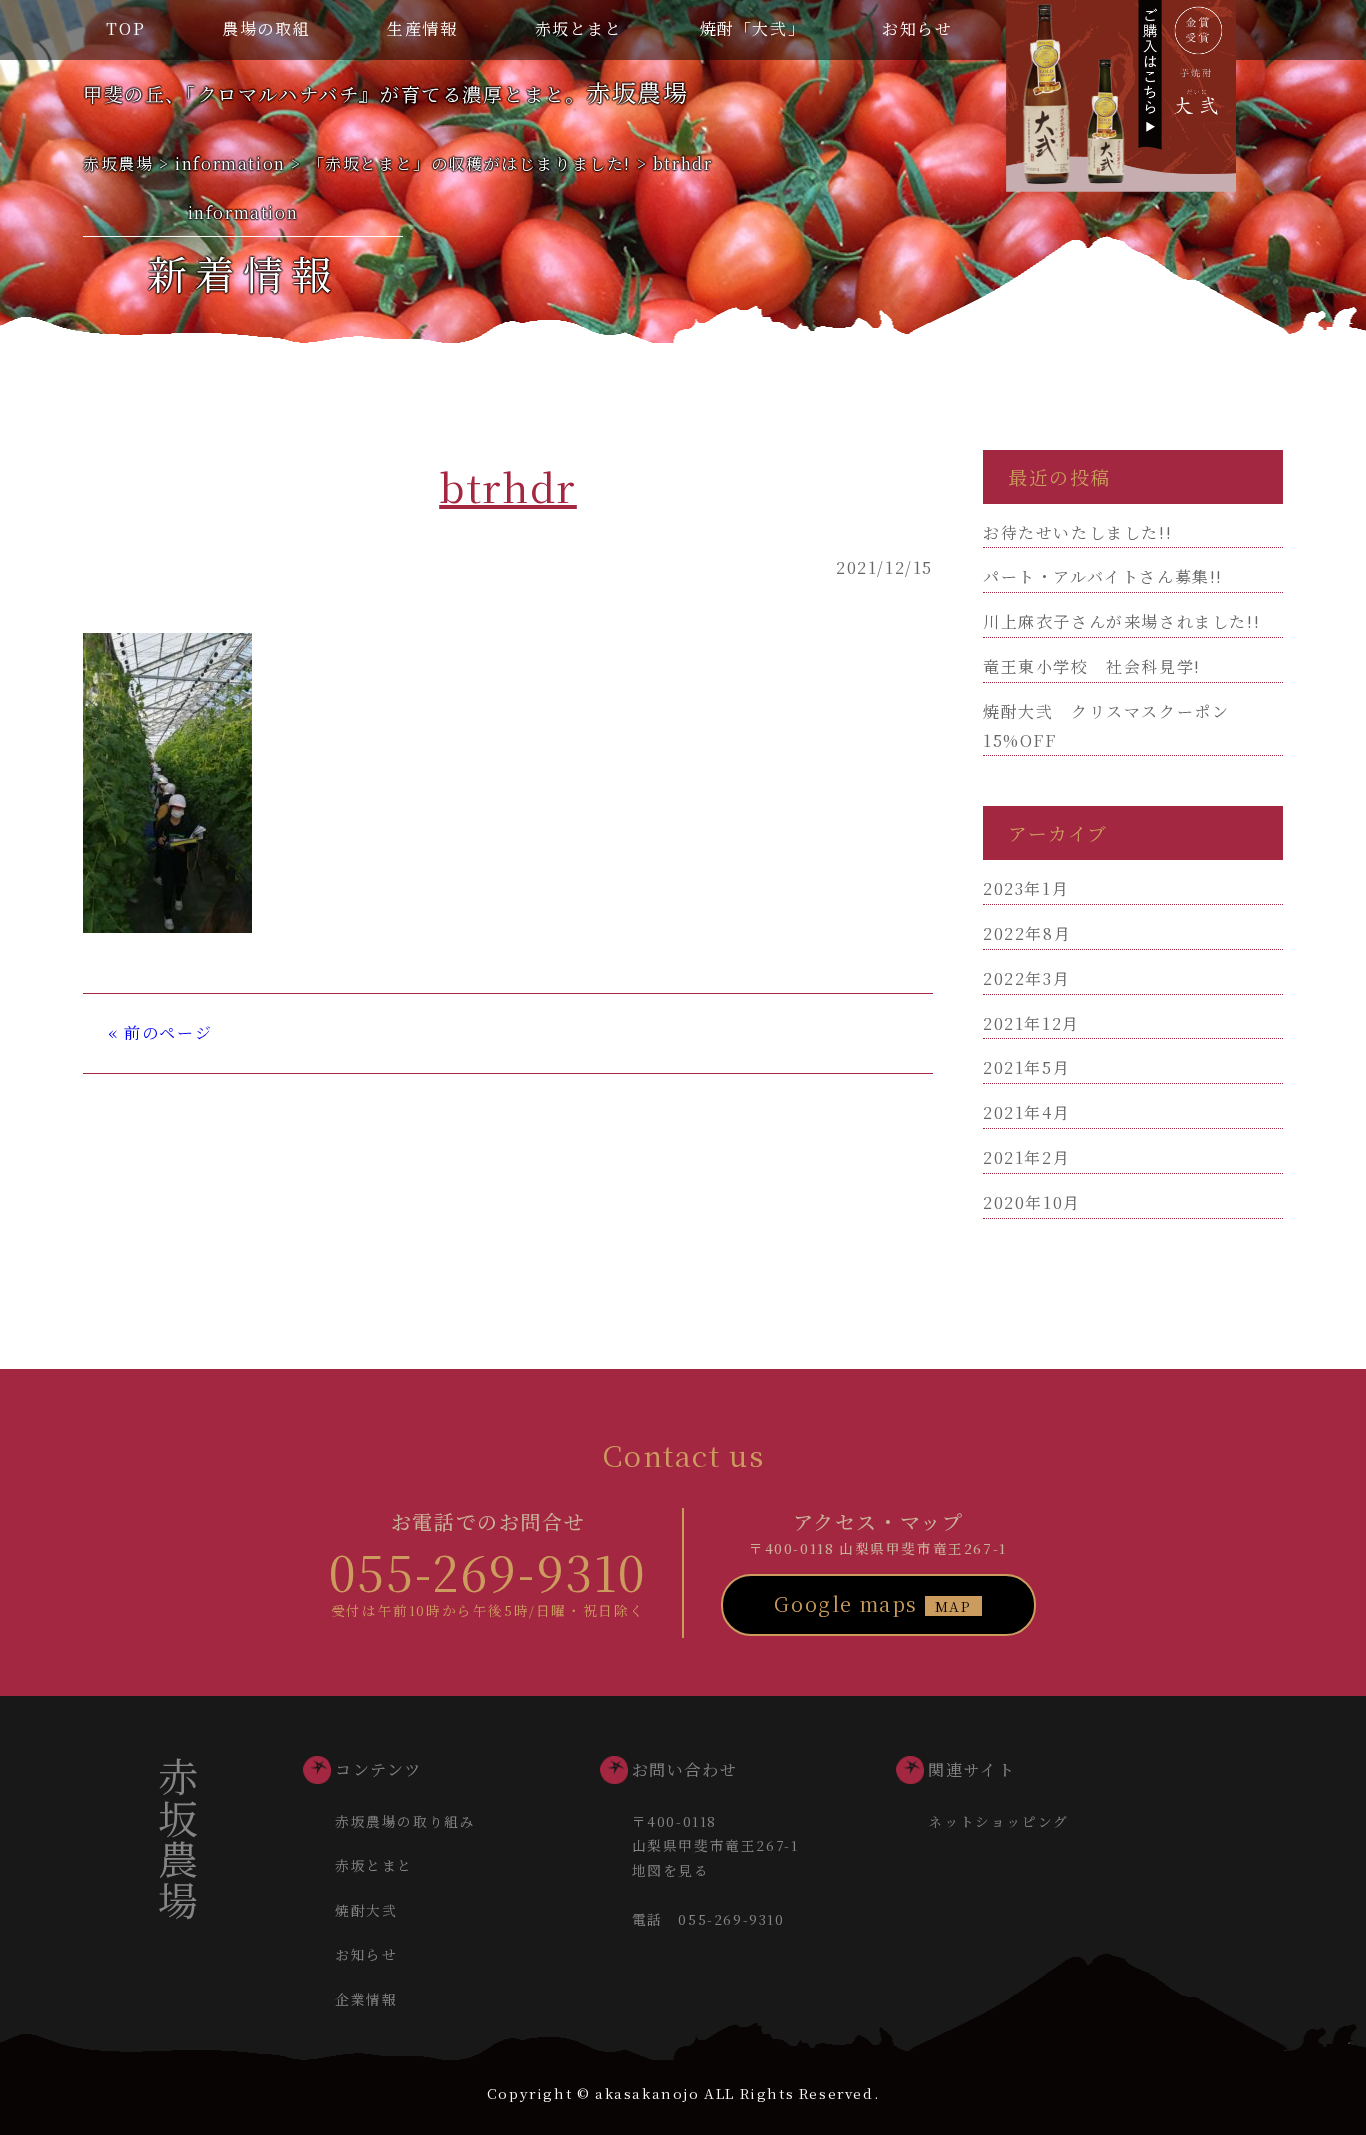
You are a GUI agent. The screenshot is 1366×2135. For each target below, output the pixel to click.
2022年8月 (1027, 933)
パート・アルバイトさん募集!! (1103, 576)
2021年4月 (1026, 1112)
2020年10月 (1032, 1202)
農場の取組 (266, 28)
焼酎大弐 (366, 1910)
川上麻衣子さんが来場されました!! (1121, 621)
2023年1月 (1026, 888)
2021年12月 (1031, 1023)
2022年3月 (1026, 978)
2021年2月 (1026, 1157)
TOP (125, 28)
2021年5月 (1026, 1067)
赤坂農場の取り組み (405, 1821)
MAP (953, 1606)
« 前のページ (160, 1032)
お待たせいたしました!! (1077, 532)
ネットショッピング (998, 1821)
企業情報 (366, 1999)
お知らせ (917, 28)
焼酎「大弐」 (753, 28)
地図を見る (671, 1870)
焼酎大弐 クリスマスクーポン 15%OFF (1115, 726)
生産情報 (422, 28)
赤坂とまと (579, 28)
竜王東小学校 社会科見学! (1092, 666)
